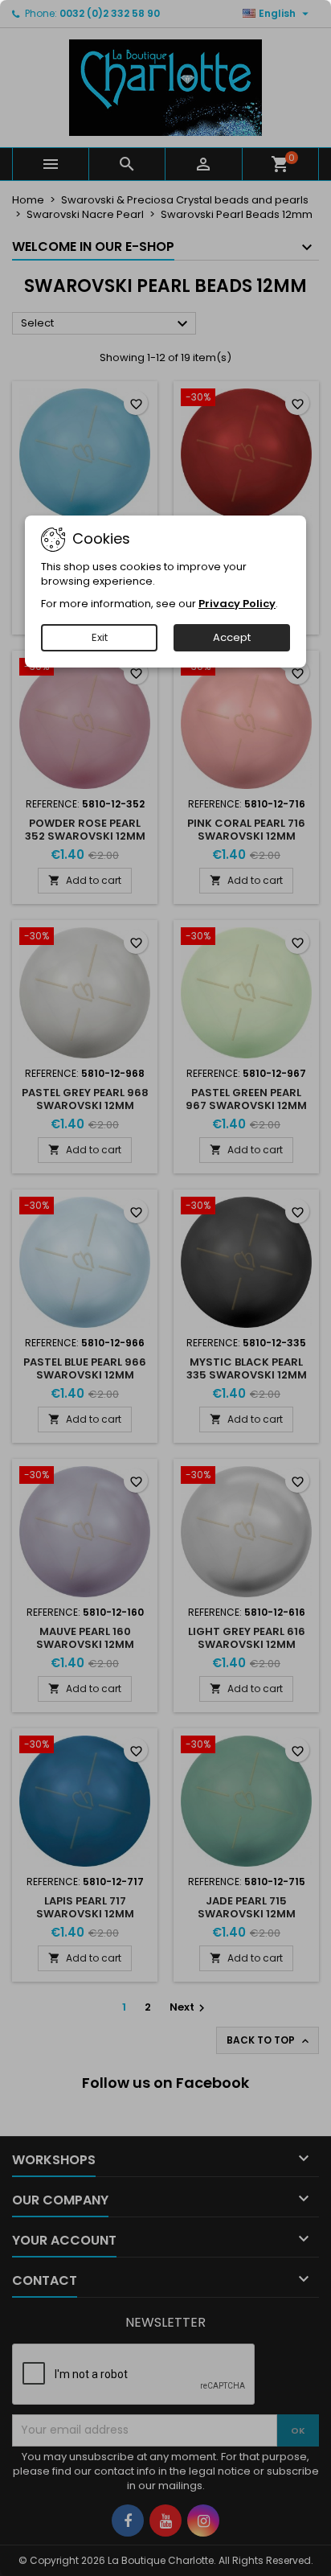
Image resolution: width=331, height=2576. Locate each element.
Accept (232, 637)
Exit (100, 637)
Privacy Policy (237, 604)
